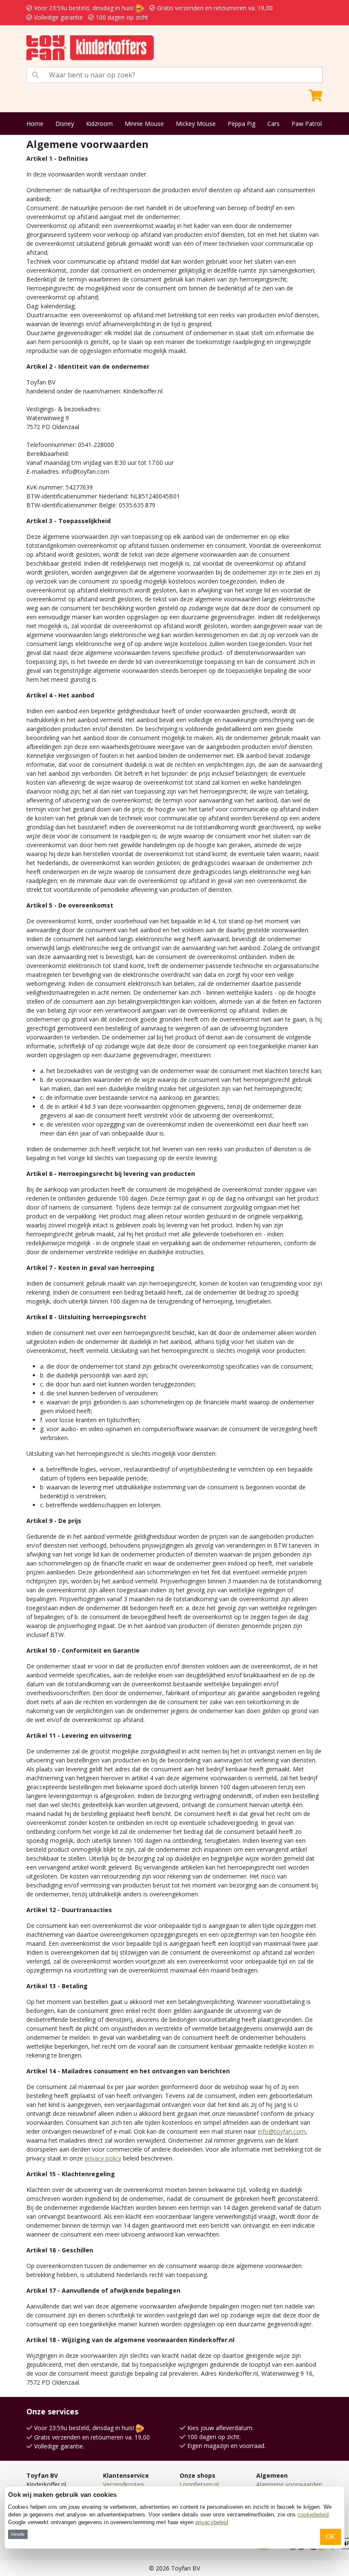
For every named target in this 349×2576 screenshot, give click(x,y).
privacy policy (103, 2158)
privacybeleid (212, 2522)
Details (18, 2534)
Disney (65, 124)
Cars (273, 124)
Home (35, 124)
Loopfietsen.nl (199, 2484)
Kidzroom (99, 124)
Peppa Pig (242, 124)
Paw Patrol (307, 124)
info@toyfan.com (282, 2131)
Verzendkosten (123, 2484)
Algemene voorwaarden (289, 2484)
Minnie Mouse (144, 124)
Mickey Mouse (196, 124)
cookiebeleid (313, 2515)
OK (330, 2537)
